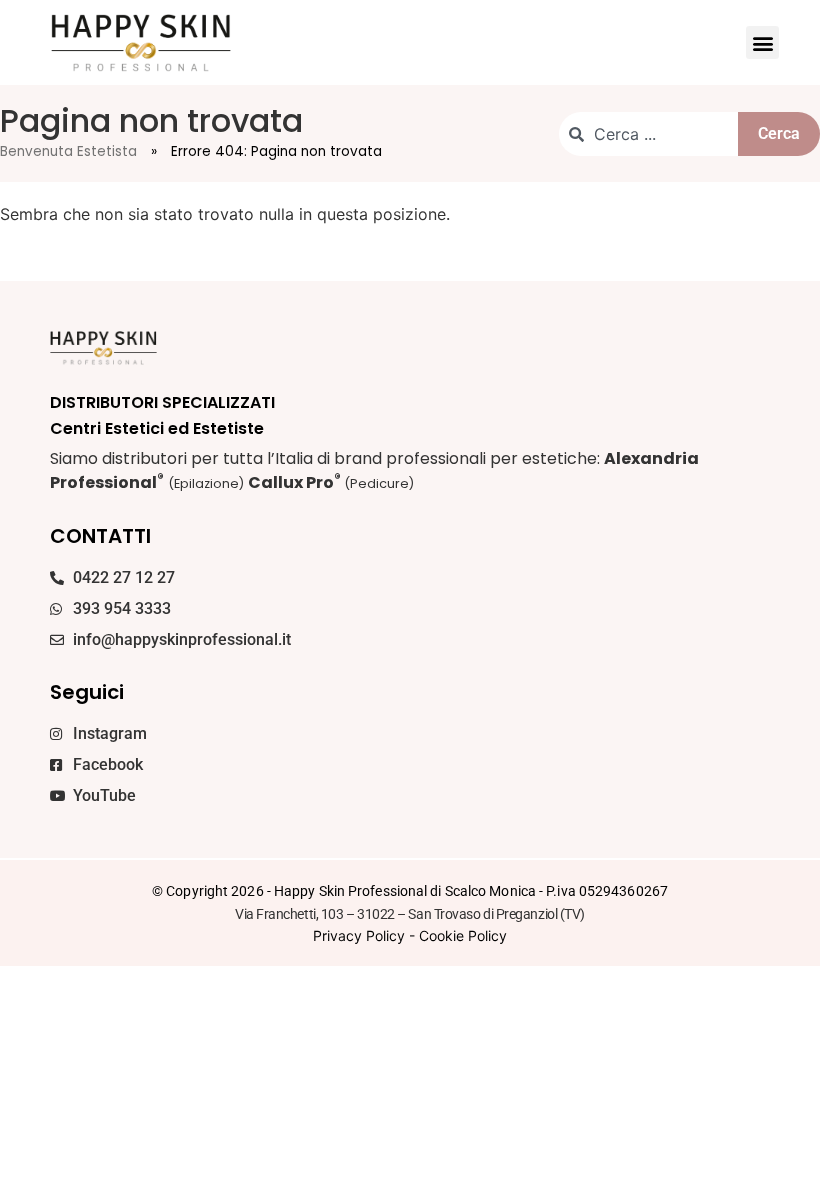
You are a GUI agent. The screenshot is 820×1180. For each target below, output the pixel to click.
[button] (762, 42)
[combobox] (648, 134)
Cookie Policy (463, 935)
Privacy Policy (359, 935)
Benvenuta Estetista (68, 151)
